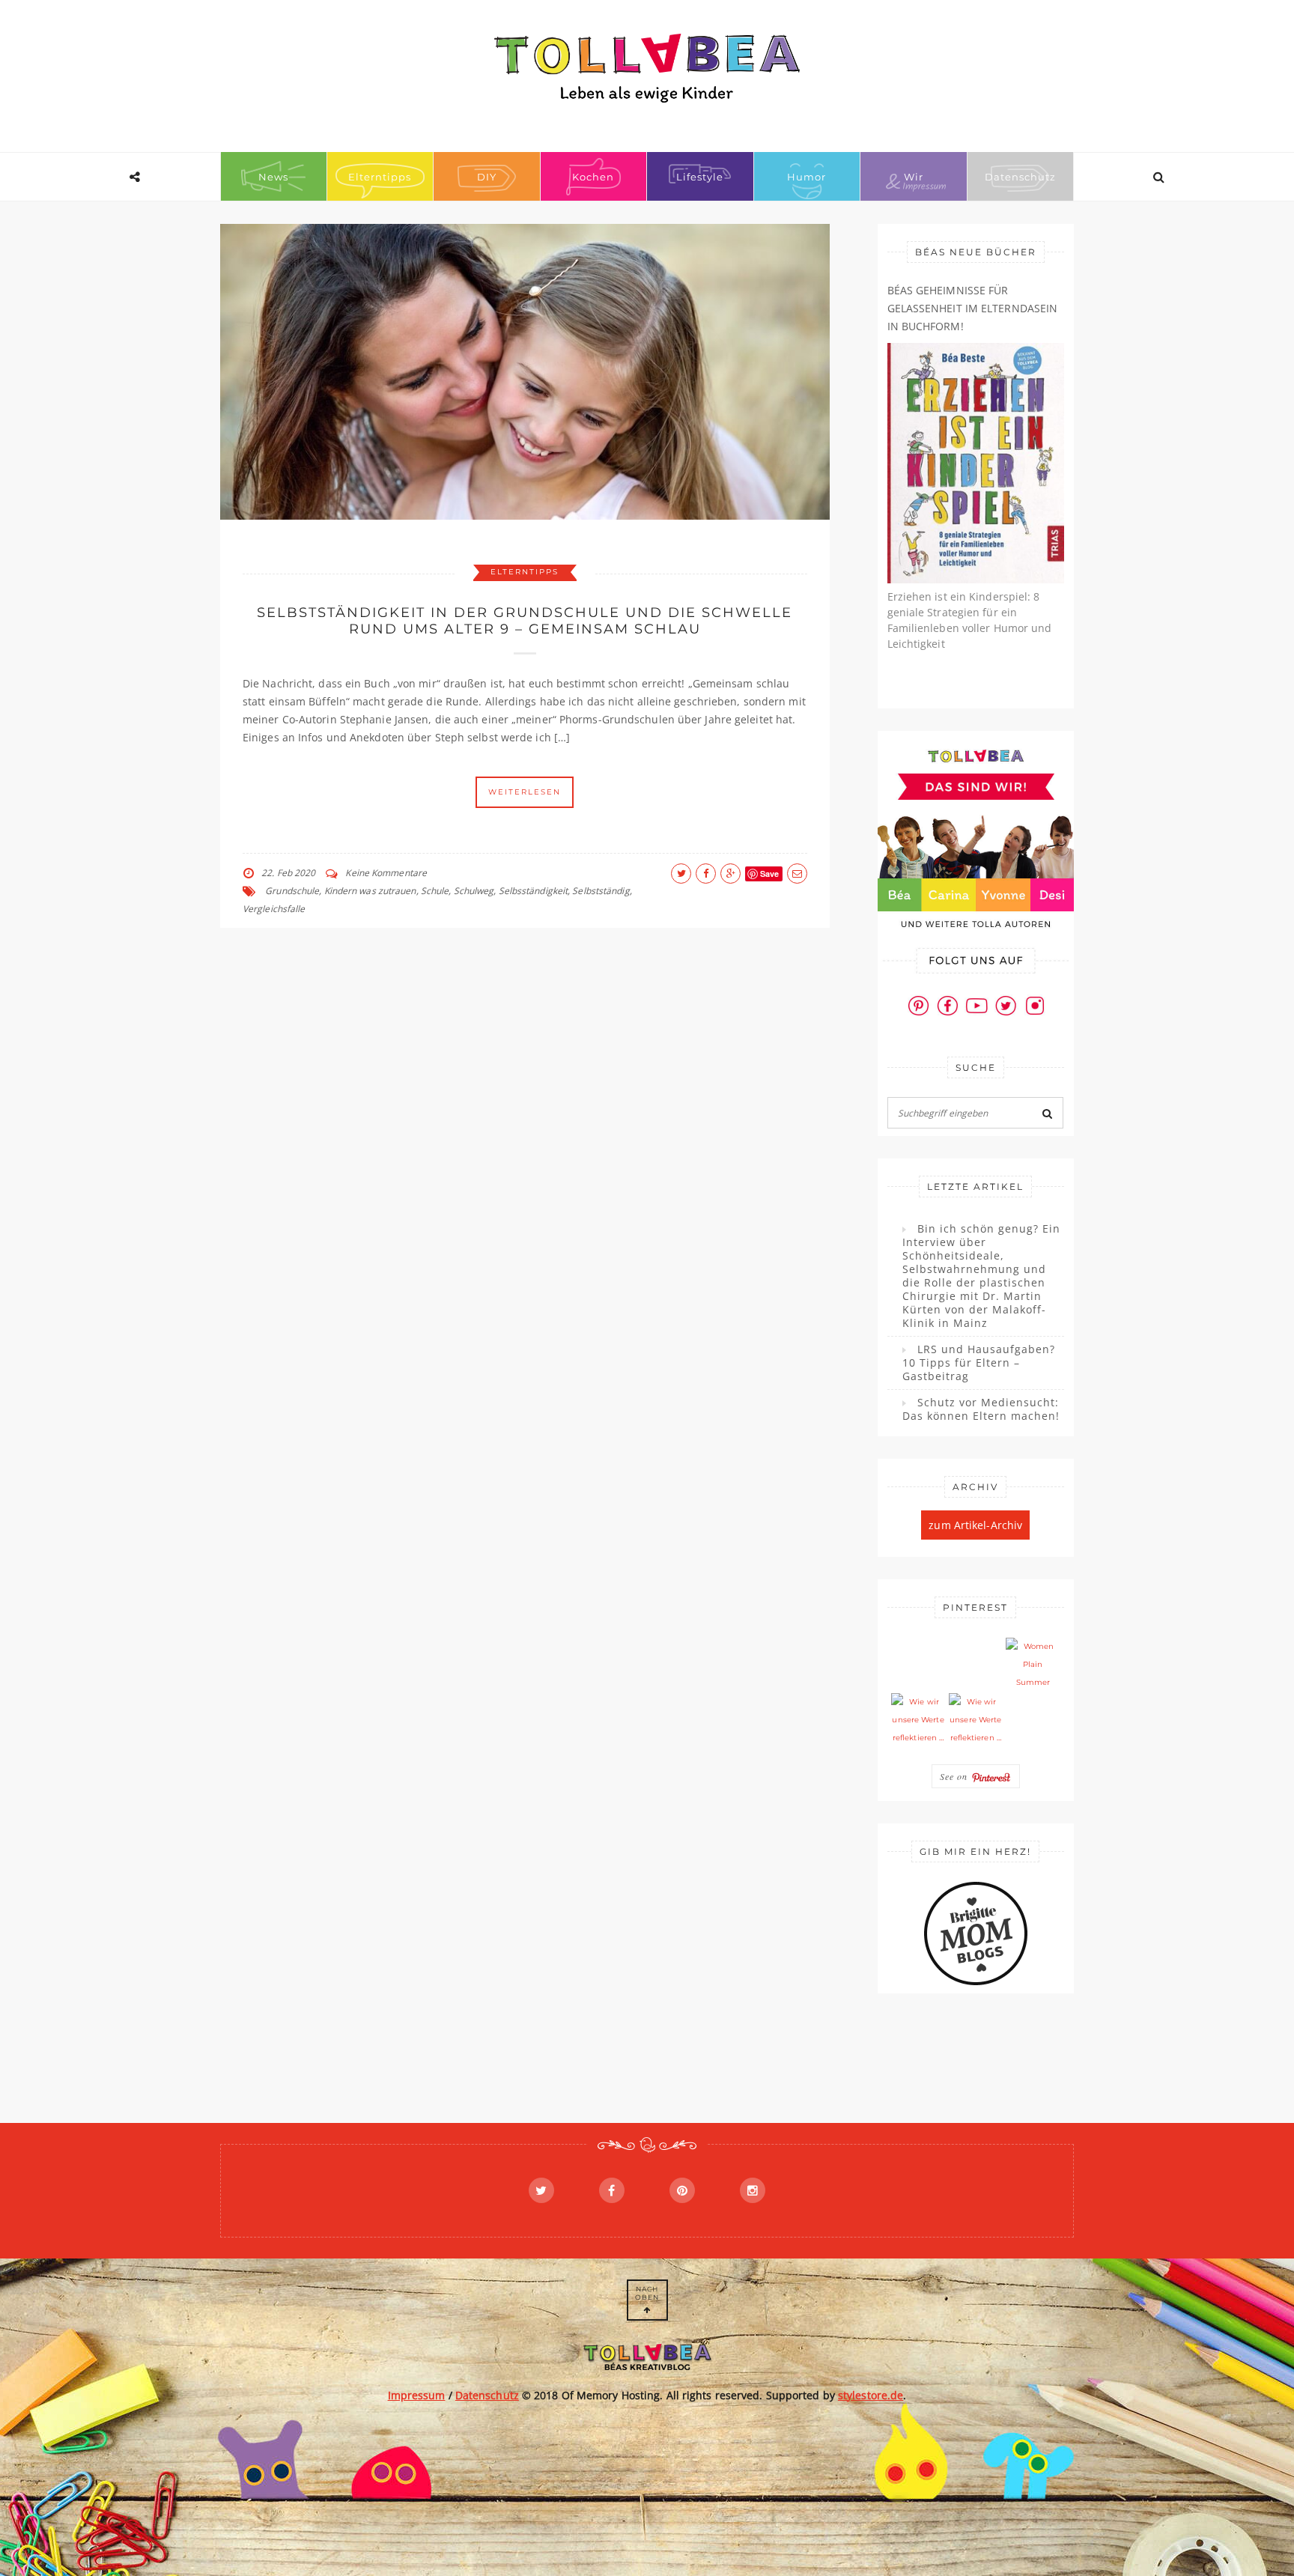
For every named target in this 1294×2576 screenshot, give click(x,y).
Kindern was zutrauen (370, 891)
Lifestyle (700, 177)
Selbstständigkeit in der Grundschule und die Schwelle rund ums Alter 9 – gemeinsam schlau (525, 621)
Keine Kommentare (386, 873)
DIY (487, 177)
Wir (914, 177)
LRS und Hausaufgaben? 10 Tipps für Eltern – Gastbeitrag (979, 1363)
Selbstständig (601, 891)
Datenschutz (1020, 177)
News (273, 177)
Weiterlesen (525, 792)
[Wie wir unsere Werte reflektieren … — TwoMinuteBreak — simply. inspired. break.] (918, 1720)
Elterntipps (380, 177)
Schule (435, 891)
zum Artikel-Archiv (975, 1525)
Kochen (593, 177)
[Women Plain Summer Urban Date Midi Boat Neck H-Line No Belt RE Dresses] (1033, 1665)
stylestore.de (871, 2395)
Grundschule (292, 891)
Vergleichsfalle (274, 909)
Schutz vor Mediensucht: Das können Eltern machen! (981, 1409)
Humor (807, 177)
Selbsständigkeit (534, 891)
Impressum (417, 2395)
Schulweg (474, 891)
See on (956, 1776)
